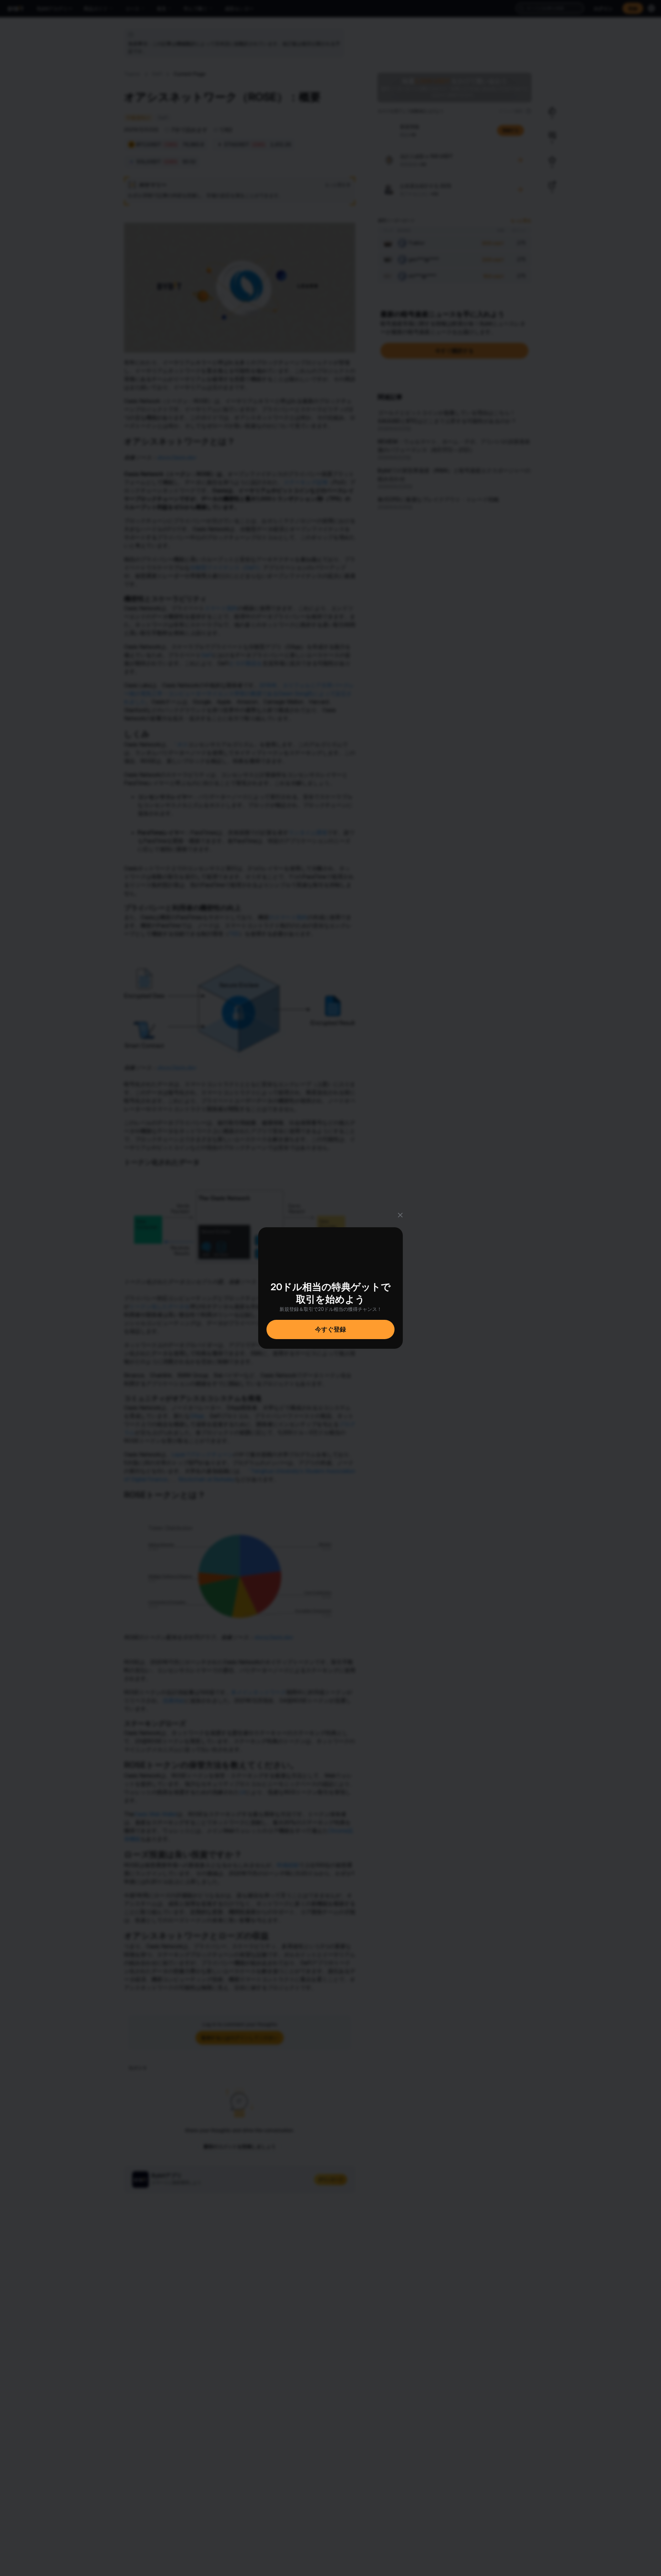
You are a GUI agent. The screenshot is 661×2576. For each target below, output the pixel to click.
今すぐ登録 (330, 1329)
